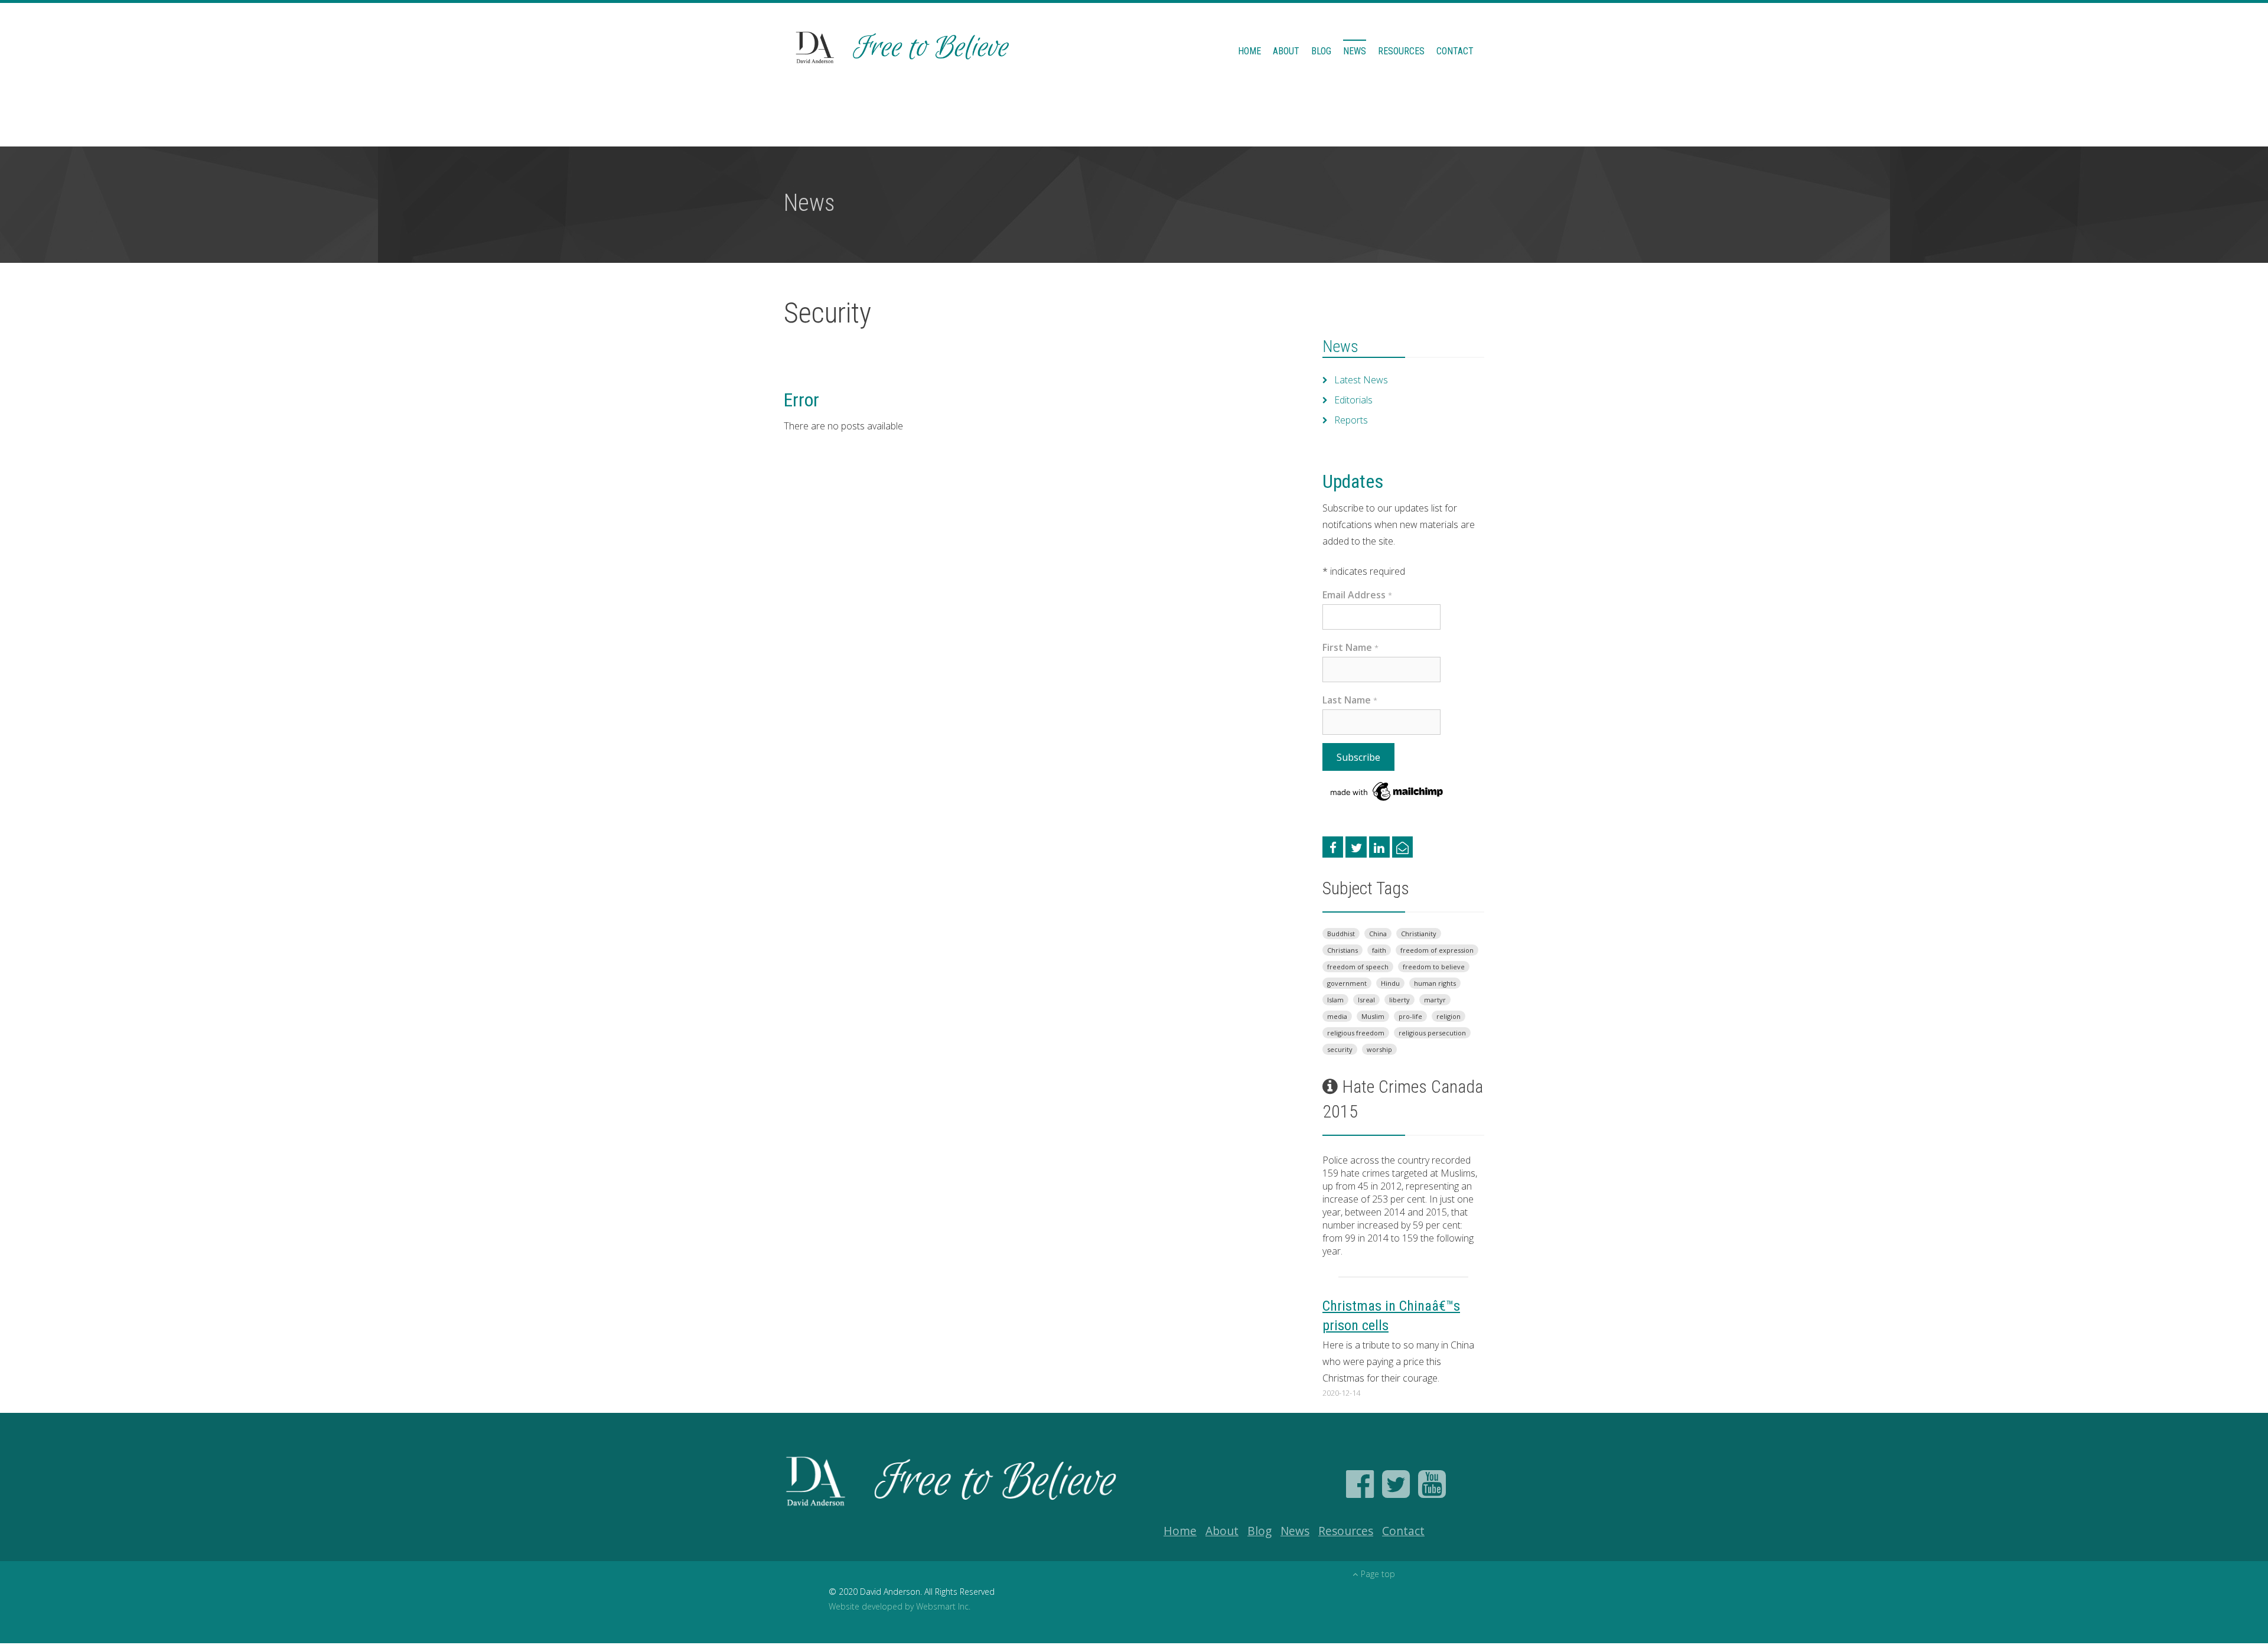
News (1355, 51)
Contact (1455, 51)
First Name (1350, 647)
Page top (1378, 1574)
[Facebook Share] (1333, 847)
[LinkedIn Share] (1379, 847)
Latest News (1361, 380)
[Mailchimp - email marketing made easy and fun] (1387, 791)
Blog (1321, 51)
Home (1249, 51)
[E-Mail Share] (1402, 847)
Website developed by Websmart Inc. (900, 1606)
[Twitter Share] (1356, 847)
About (1286, 51)
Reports (1351, 420)
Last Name (1350, 700)
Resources (1401, 51)
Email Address (1357, 595)
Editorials (1353, 400)
